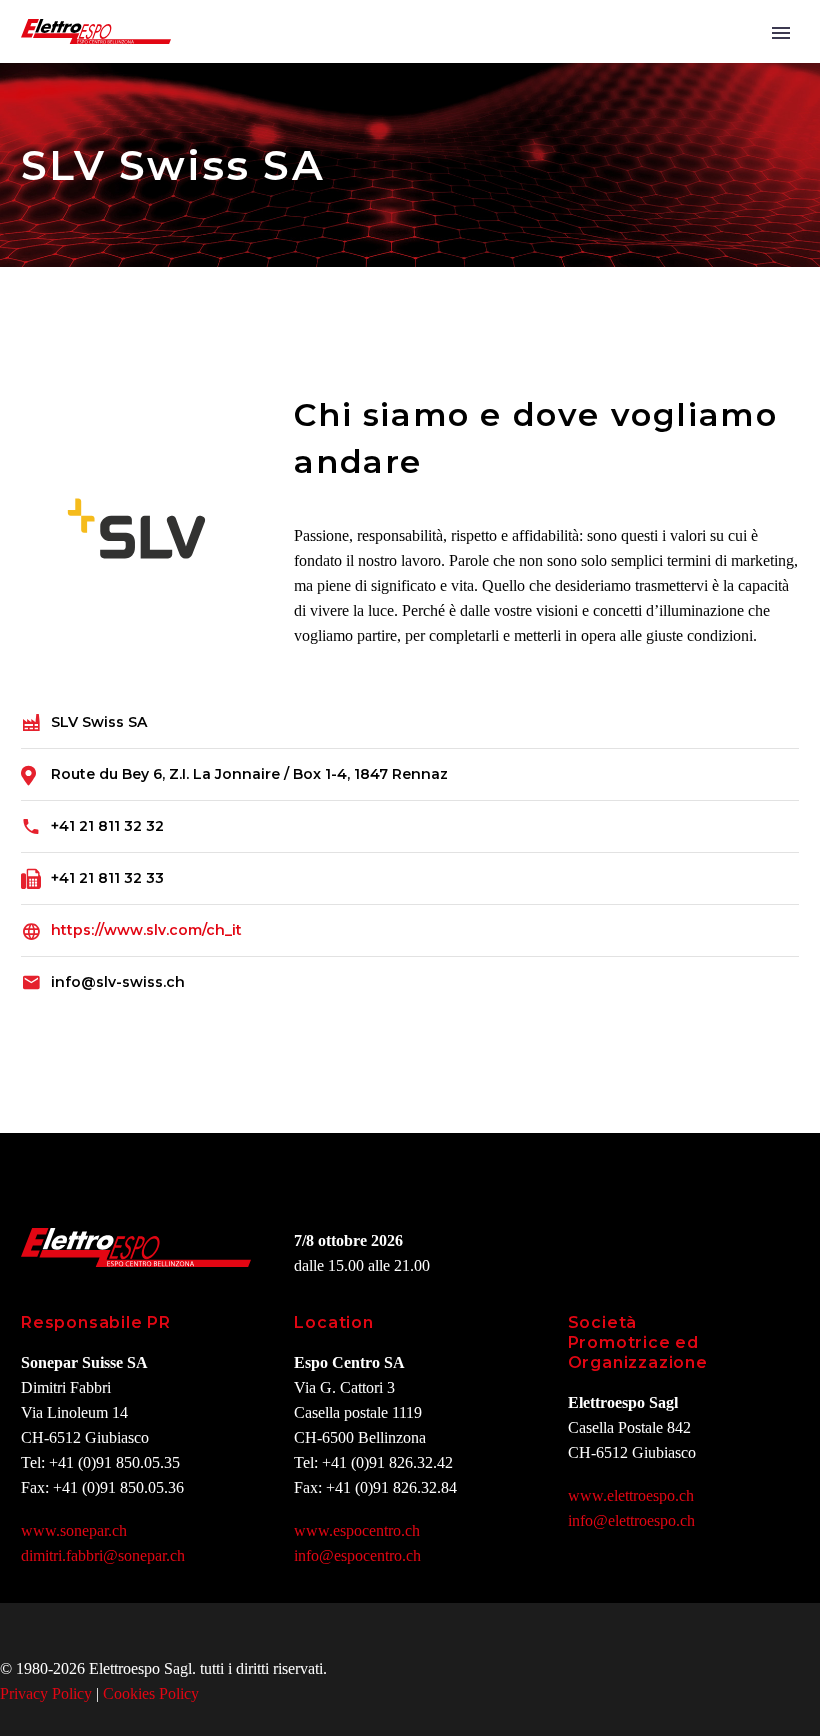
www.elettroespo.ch (631, 1495)
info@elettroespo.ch (631, 1520)
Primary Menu (781, 33)
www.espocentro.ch (357, 1530)
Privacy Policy (46, 1693)
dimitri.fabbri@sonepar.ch (103, 1555)
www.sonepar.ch (74, 1530)
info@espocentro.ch (357, 1555)
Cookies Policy (151, 1693)
